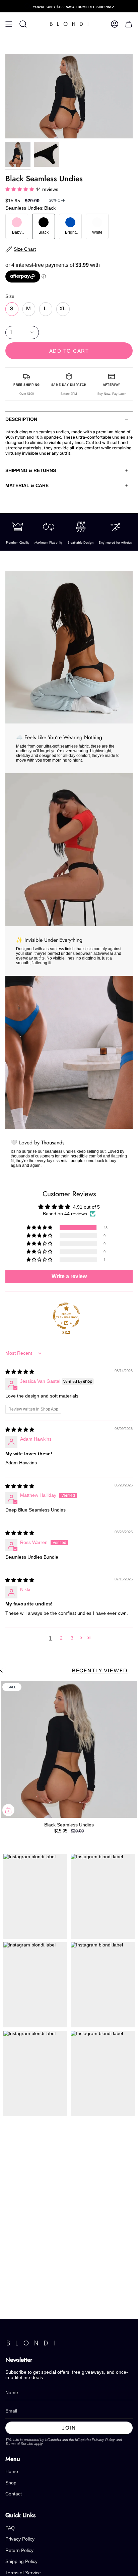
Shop (11, 2483)
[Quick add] (8, 1810)
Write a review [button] (69, 1276)
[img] (20, 1372)
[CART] (129, 24)
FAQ (10, 2528)
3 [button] (72, 1638)
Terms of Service (19, 2444)
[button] (20, 189)
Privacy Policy (103, 2440)
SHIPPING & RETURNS (31, 470)
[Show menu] (9, 24)
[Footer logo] (30, 2343)
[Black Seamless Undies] (69, 1750)
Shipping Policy (21, 2561)
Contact (14, 2494)
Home (12, 2471)
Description (21, 419)
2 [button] (61, 1638)
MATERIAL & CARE (27, 485)
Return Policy (19, 2550)
